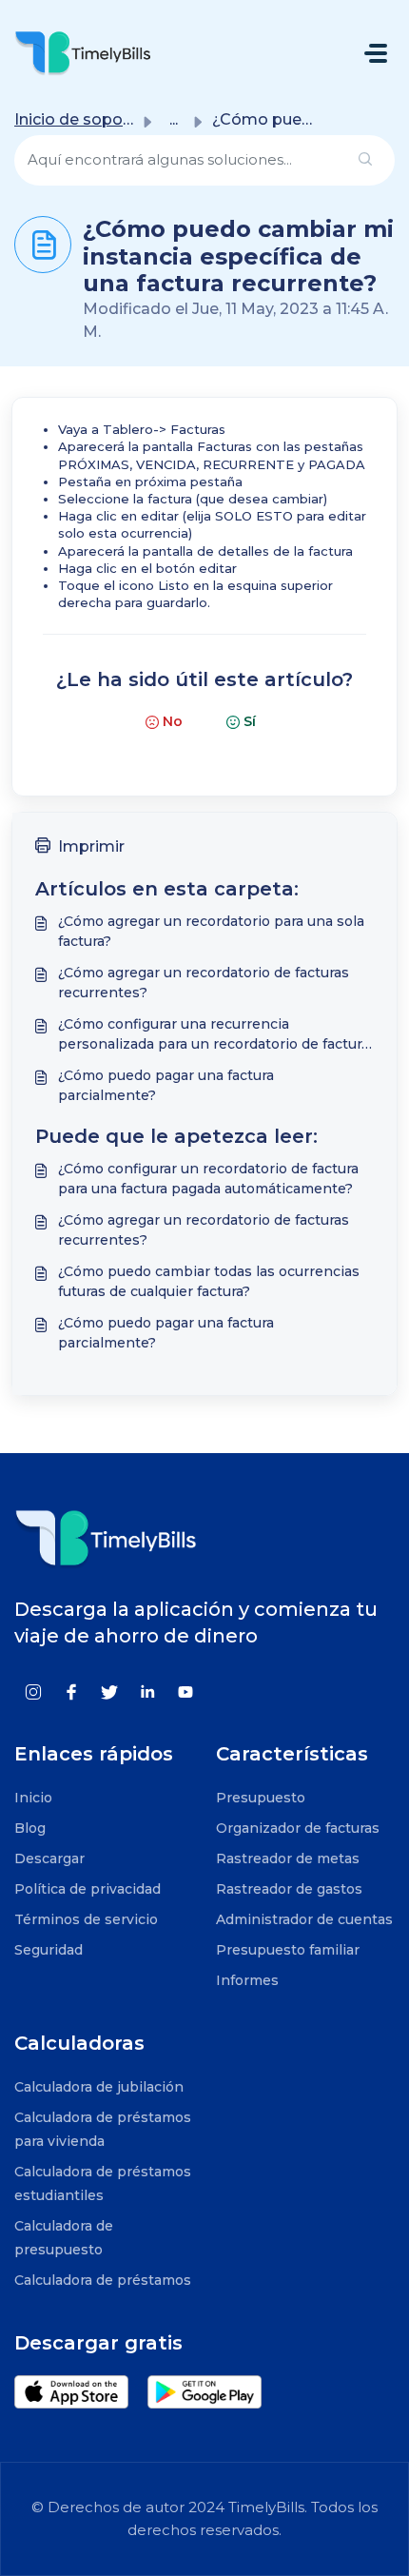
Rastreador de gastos (289, 1889)
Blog (30, 1828)
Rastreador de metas (288, 1858)
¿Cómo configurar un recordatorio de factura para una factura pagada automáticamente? (208, 1179)
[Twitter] (109, 1691)
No (173, 721)
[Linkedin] (147, 1691)
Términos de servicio (86, 1919)
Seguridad (49, 1950)
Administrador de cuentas (304, 1919)
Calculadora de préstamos (103, 2280)
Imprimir (91, 846)
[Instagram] (33, 1691)
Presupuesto (261, 1798)
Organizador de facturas (298, 1828)
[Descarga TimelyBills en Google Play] (214, 2392)
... (174, 119)
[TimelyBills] (83, 53)
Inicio (33, 1798)
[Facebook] (71, 1691)
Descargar (49, 1858)
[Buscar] (365, 160)
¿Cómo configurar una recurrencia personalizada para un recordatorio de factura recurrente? (214, 1035)
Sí (250, 721)
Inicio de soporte (79, 119)
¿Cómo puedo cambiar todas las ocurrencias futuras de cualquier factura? (209, 1281)
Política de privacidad (88, 1889)
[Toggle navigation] (376, 53)
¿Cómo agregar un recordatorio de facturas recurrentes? (204, 983)
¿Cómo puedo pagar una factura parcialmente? (166, 1085)
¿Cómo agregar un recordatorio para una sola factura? (211, 931)
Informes (247, 1980)
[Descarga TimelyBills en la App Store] (81, 2392)
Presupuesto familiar (288, 1950)
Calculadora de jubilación (99, 2087)
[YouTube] (185, 1691)
